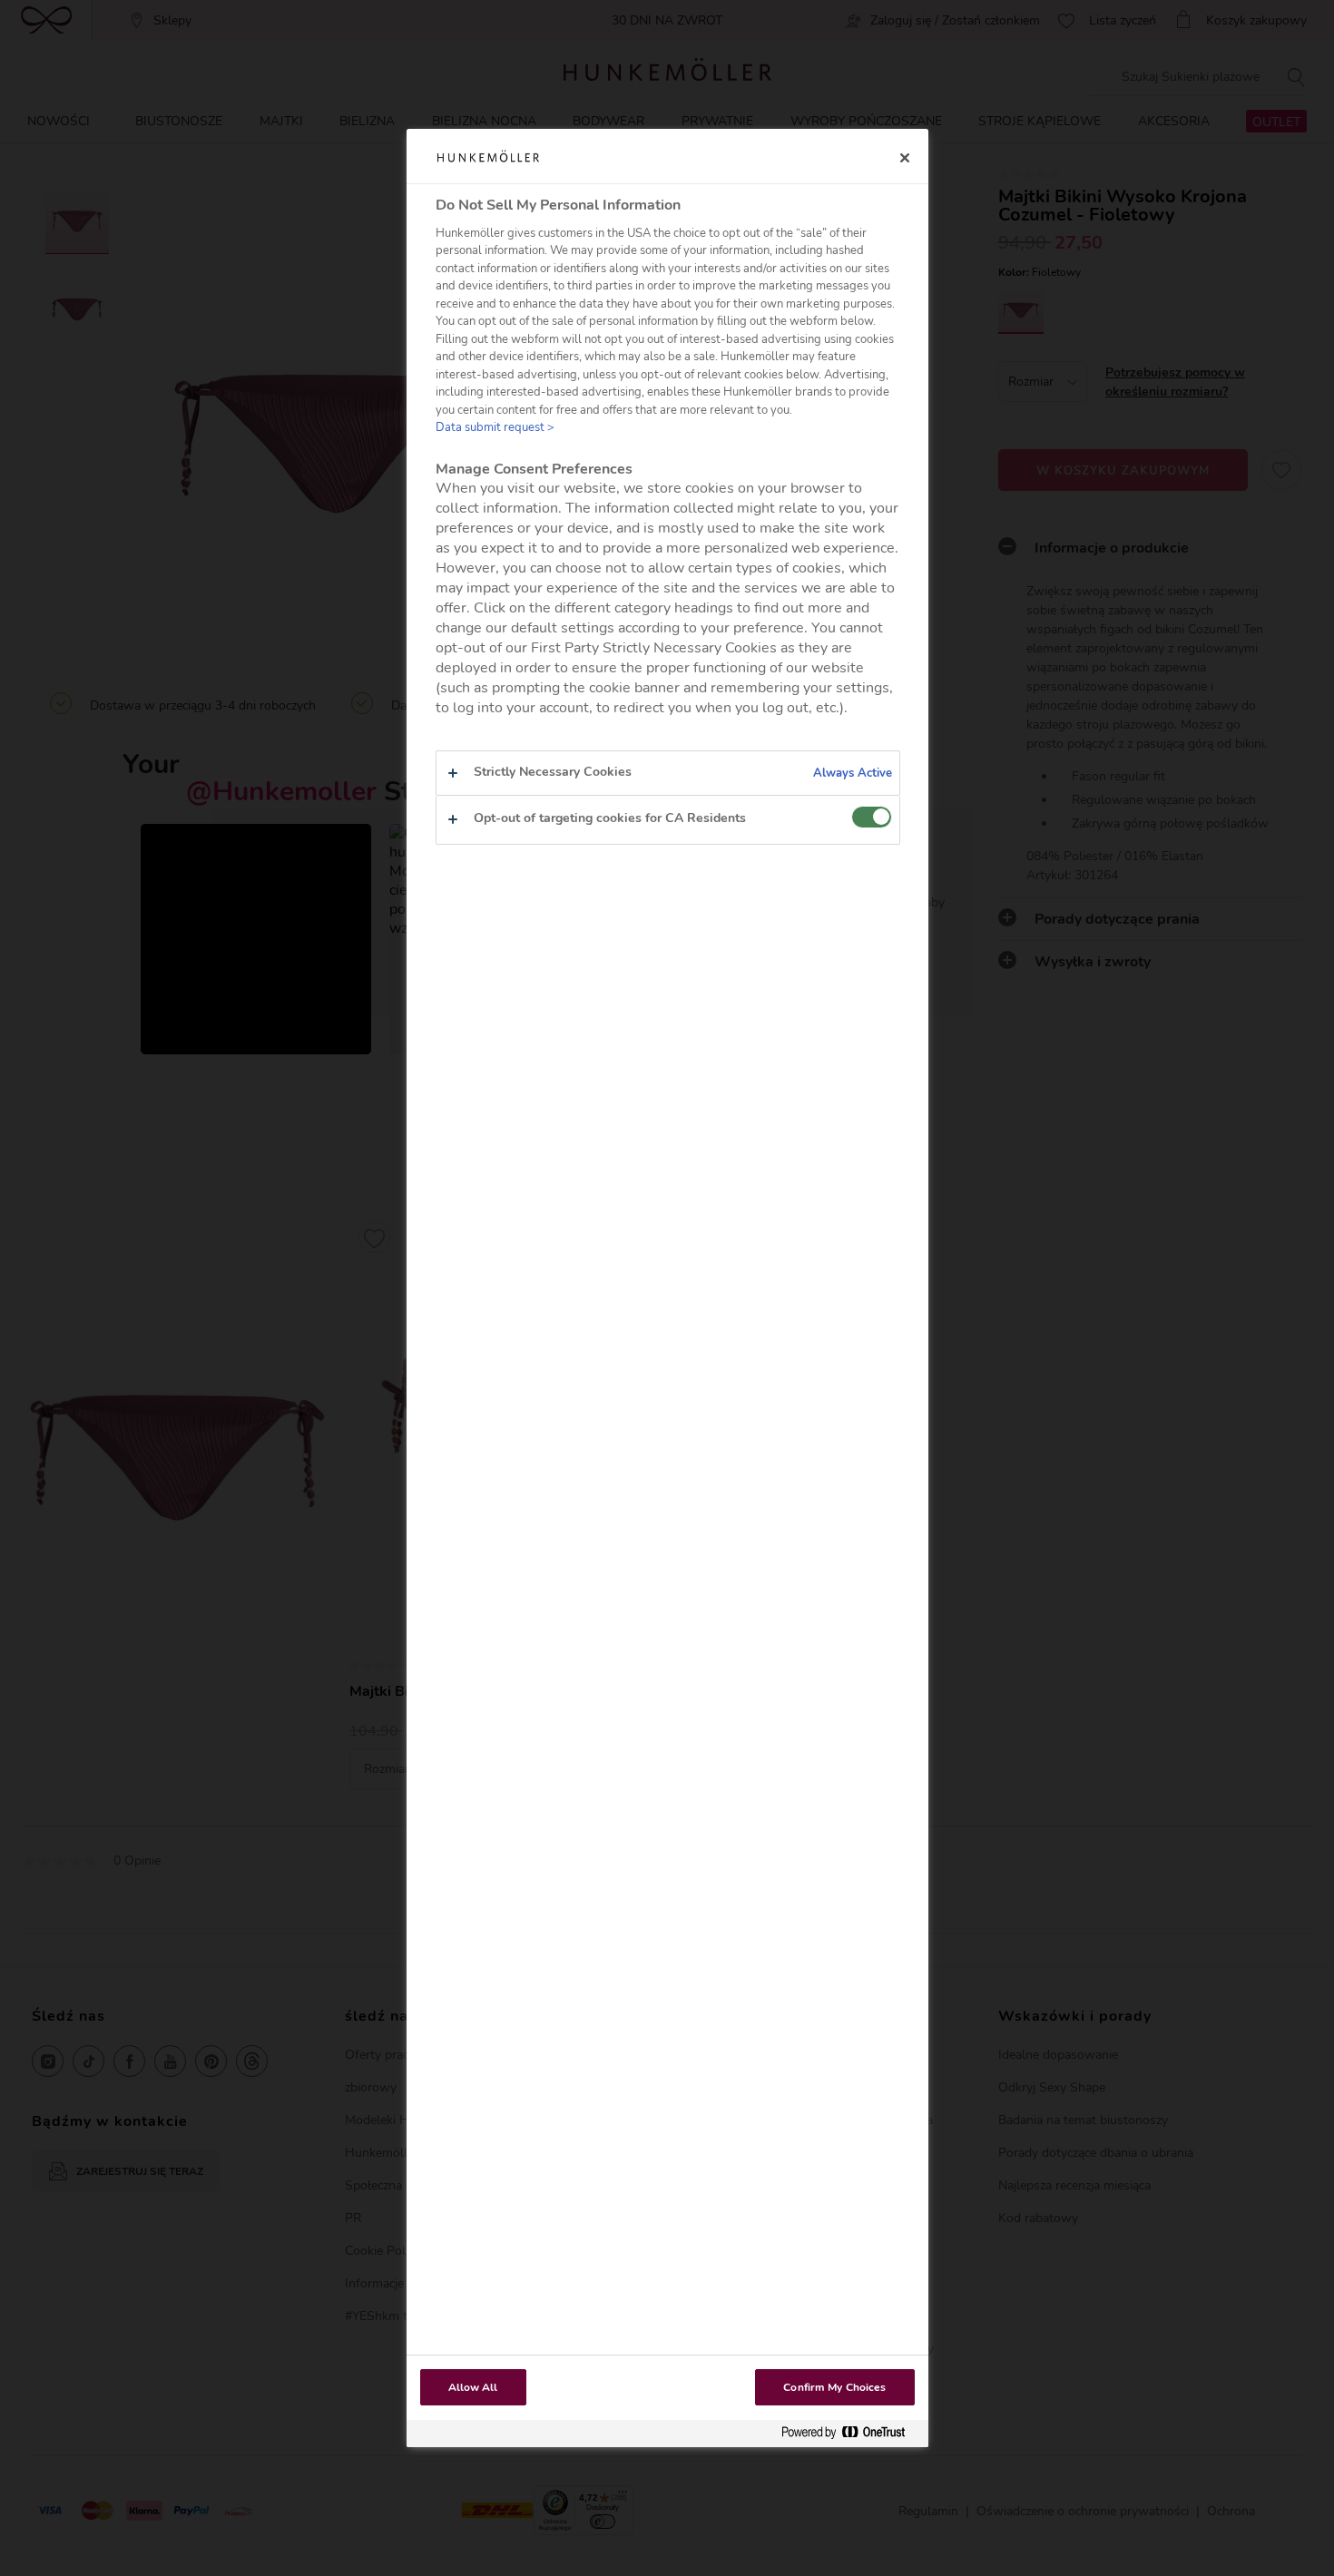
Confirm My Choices (834, 2387)
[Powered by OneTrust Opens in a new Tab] (850, 2433)
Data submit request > (495, 427)
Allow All (473, 2387)
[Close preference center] (905, 158)
